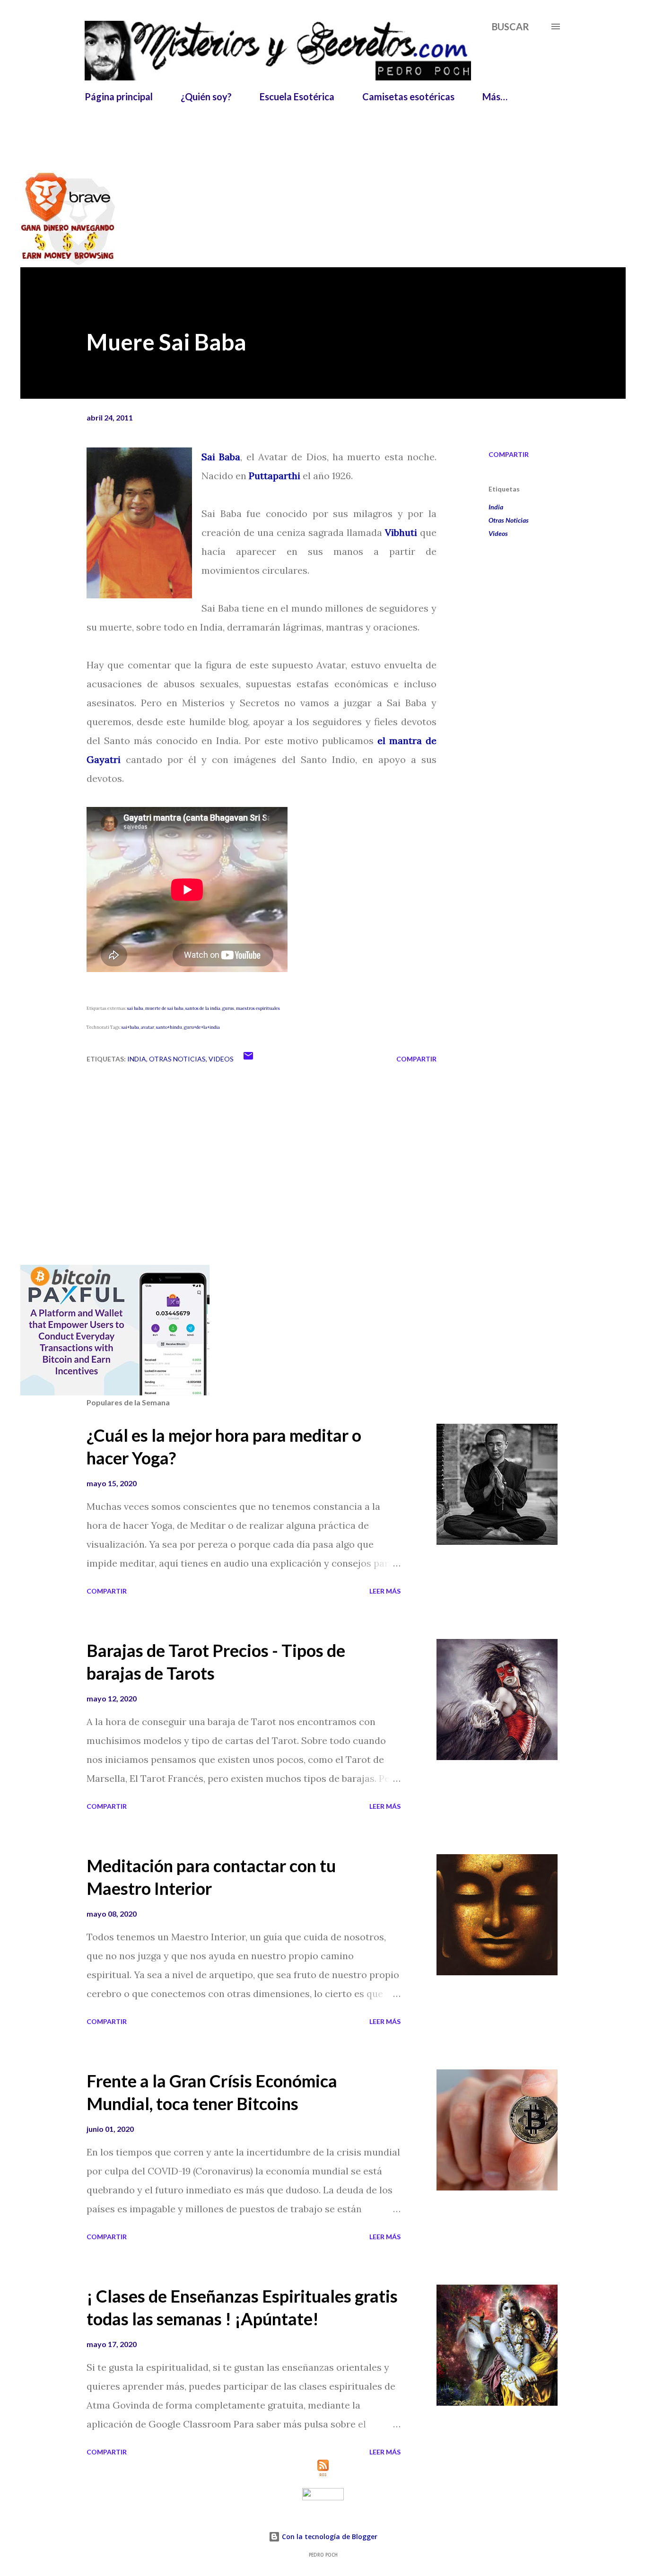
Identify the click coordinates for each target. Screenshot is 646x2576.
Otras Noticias (509, 520)
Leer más (385, 1591)
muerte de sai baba (164, 1008)
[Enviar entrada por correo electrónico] (248, 1059)
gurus (228, 1008)
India (496, 507)
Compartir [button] (509, 454)
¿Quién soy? (206, 96)
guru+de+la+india (202, 1027)
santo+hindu (169, 1027)
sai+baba (130, 1027)
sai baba (135, 1008)
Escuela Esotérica (297, 96)
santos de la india (203, 1008)
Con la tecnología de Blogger (329, 2537)
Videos (498, 533)
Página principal (119, 96)
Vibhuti (401, 532)
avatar (148, 1027)
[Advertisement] (314, 131)
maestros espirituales (258, 1008)
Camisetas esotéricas (408, 96)
